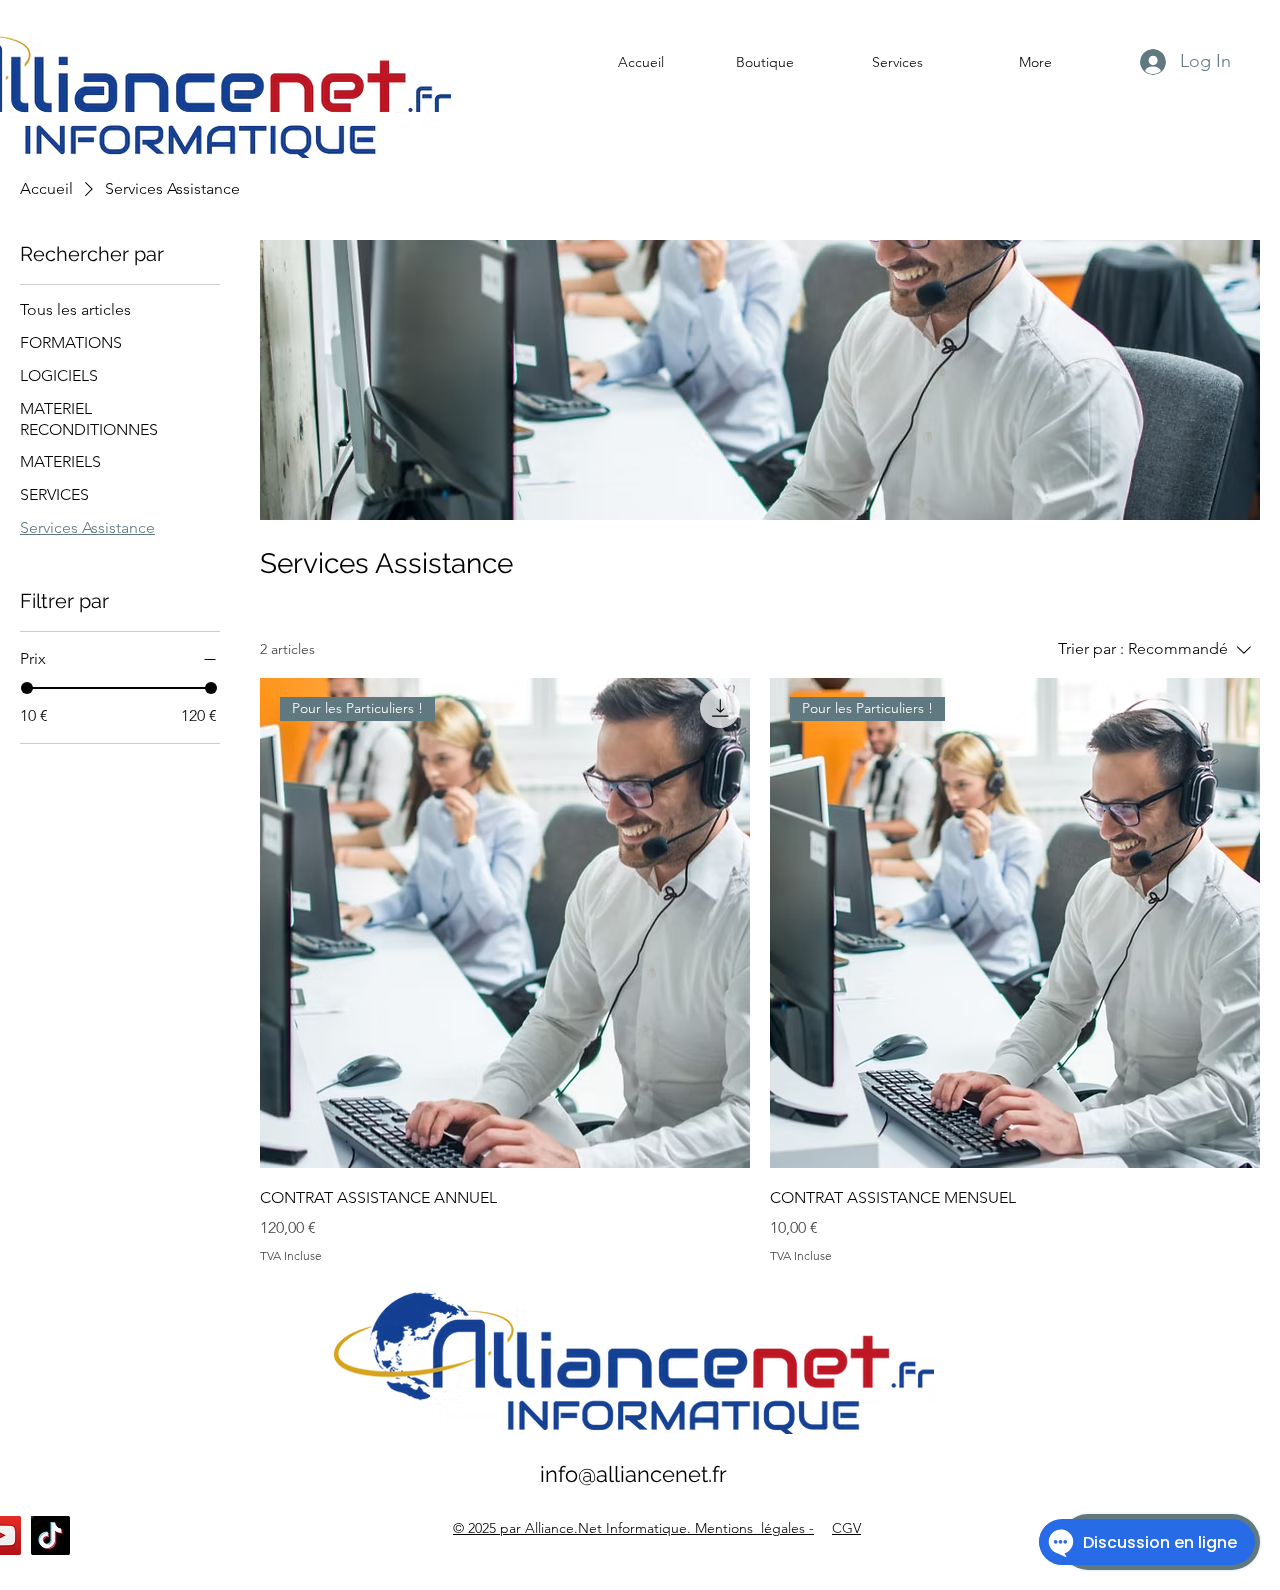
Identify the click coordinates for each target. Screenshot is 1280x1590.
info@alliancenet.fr (633, 1474)
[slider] (27, 688)
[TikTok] (50, 1535)
